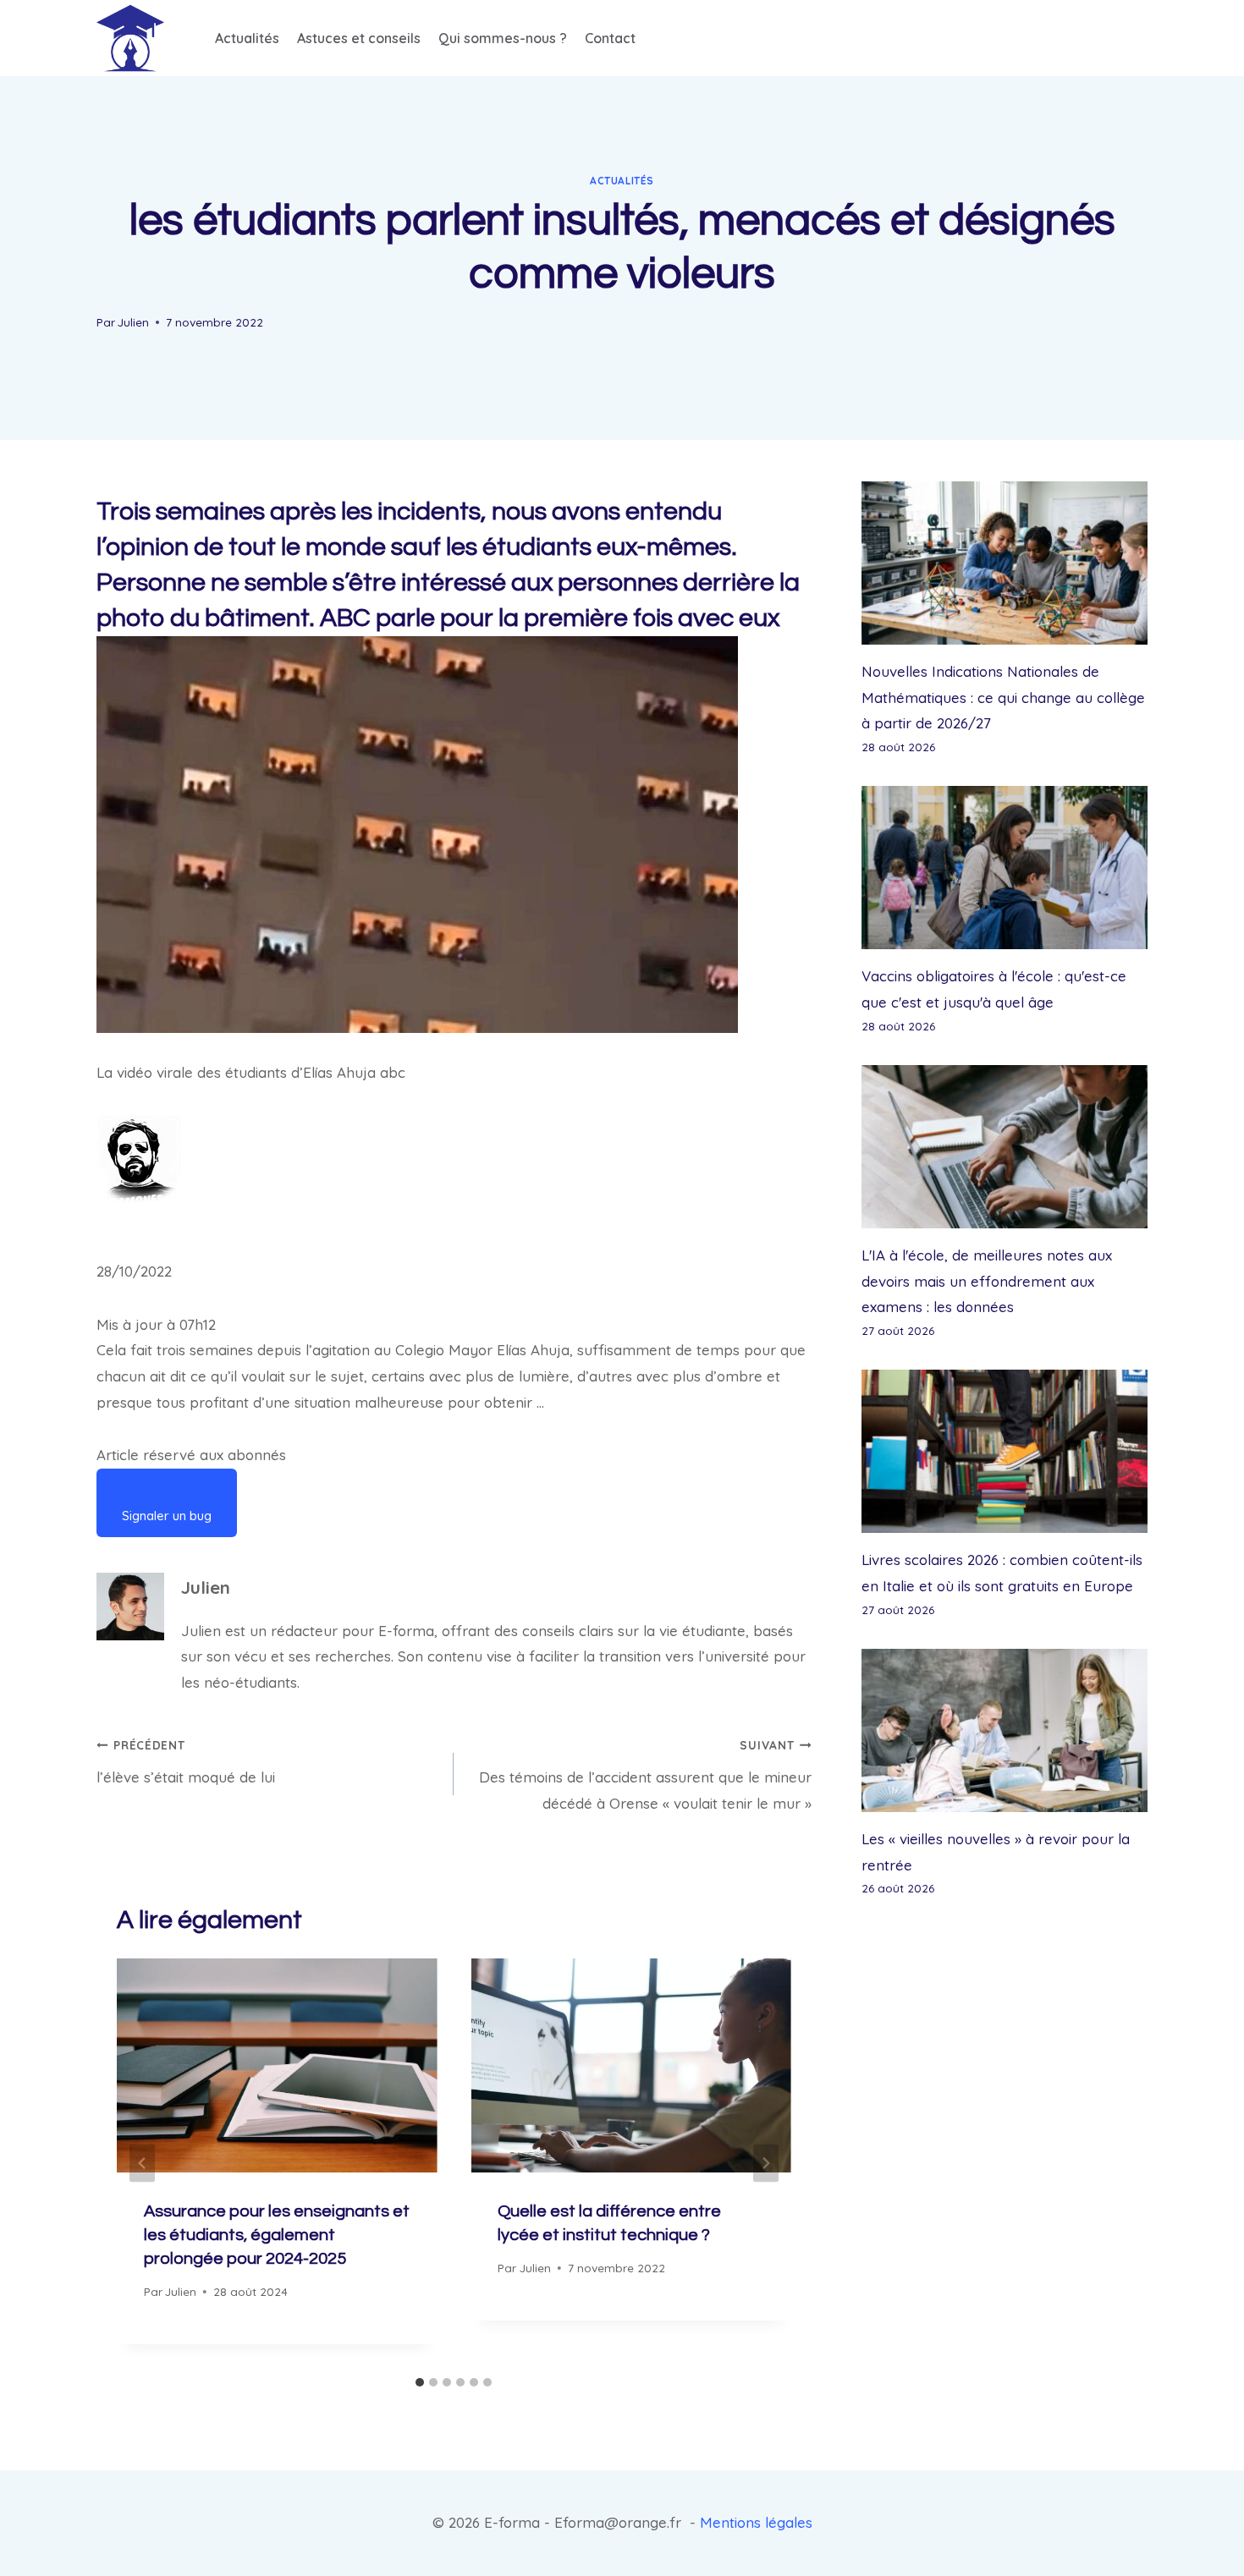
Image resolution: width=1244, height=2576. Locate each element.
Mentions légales (756, 2522)
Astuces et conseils (359, 38)
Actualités (247, 38)
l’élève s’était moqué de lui (186, 1762)
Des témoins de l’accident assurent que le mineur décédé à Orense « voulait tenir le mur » (645, 1775)
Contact (610, 38)
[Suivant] (766, 2164)
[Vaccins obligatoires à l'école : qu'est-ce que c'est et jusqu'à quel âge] (1005, 868)
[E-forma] (130, 38)
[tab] (420, 2382)
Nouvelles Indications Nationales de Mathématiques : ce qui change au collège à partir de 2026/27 (1003, 697)
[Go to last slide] (142, 2164)
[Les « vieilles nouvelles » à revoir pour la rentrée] (1005, 1730)
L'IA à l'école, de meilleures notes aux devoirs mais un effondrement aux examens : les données (987, 1281)
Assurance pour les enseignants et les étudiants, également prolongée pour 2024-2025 (277, 2235)
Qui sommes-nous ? (503, 38)
